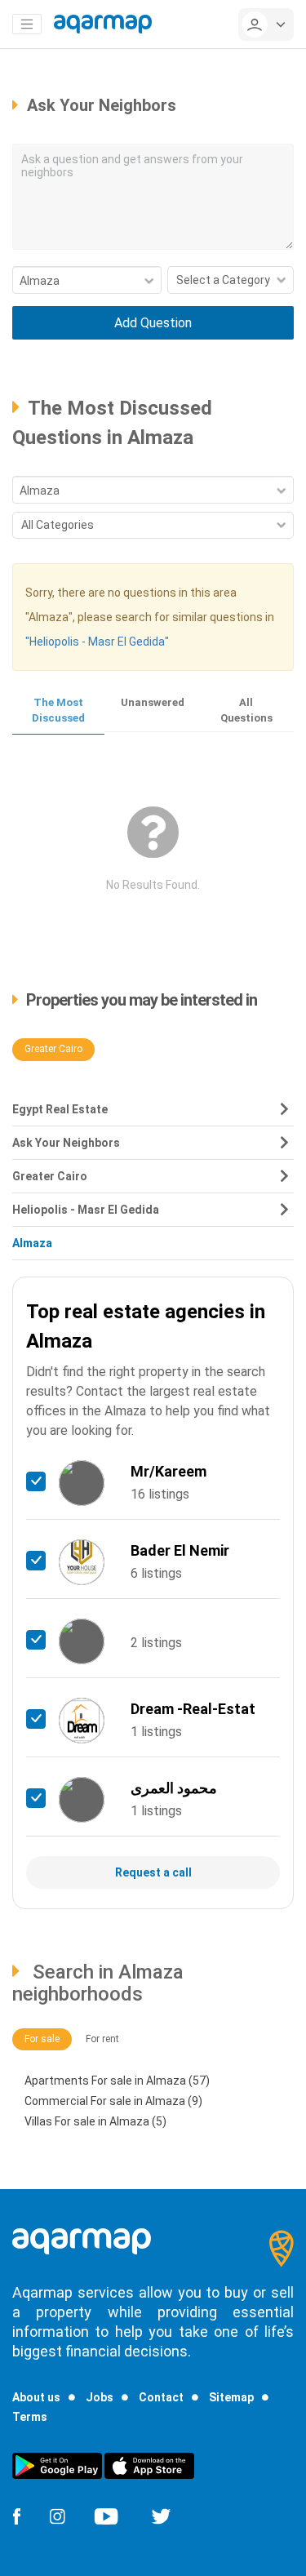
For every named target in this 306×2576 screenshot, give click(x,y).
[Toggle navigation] (27, 24)
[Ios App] (149, 2465)
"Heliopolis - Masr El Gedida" (97, 642)
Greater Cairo (53, 1049)
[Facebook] (16, 2515)
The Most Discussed (58, 710)
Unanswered (153, 702)
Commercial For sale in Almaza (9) (113, 2101)
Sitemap (231, 2397)
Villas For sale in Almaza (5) (95, 2121)
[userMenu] (266, 24)
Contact (161, 2397)
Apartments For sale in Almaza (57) (117, 2081)
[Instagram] (57, 2515)
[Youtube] (106, 2515)
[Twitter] (161, 2515)
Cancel (153, 360)
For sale (42, 2039)
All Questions (246, 710)
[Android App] (57, 2465)
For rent (102, 2039)
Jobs (100, 2397)
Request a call (153, 1872)
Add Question (153, 323)
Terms (30, 2417)
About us (36, 2397)
